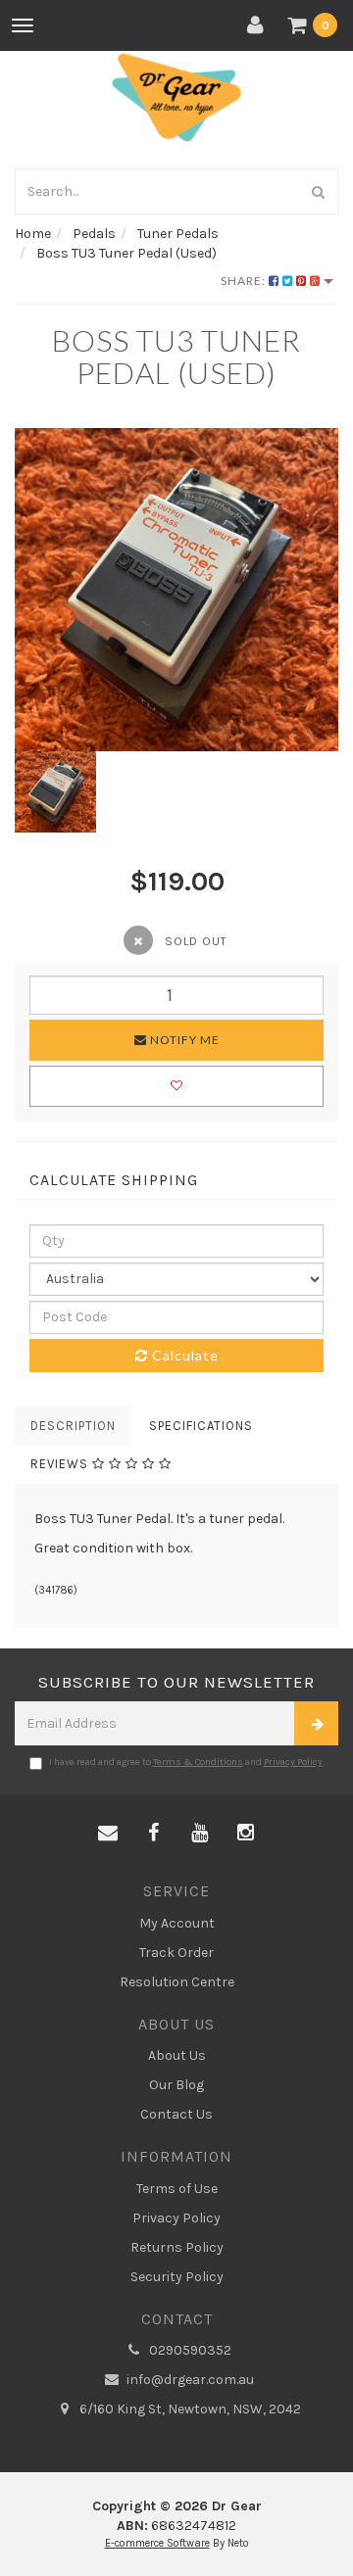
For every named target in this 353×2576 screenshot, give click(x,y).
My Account (177, 1923)
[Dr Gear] (176, 96)
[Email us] (108, 1834)
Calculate (183, 1355)
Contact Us (176, 2114)
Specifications (201, 1426)
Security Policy (177, 2277)
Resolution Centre (177, 1982)
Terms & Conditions (198, 1762)
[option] (176, 590)
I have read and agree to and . (187, 1762)
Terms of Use (177, 2189)
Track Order (176, 1953)
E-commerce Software (157, 2543)
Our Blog (176, 2085)
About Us (177, 2055)
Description (73, 1426)
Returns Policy (177, 2247)
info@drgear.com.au (189, 2380)
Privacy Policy (293, 1762)
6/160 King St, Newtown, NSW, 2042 (189, 2409)
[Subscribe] (316, 1723)
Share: (245, 281)
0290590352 (189, 2350)
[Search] (319, 191)
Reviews (61, 1464)
